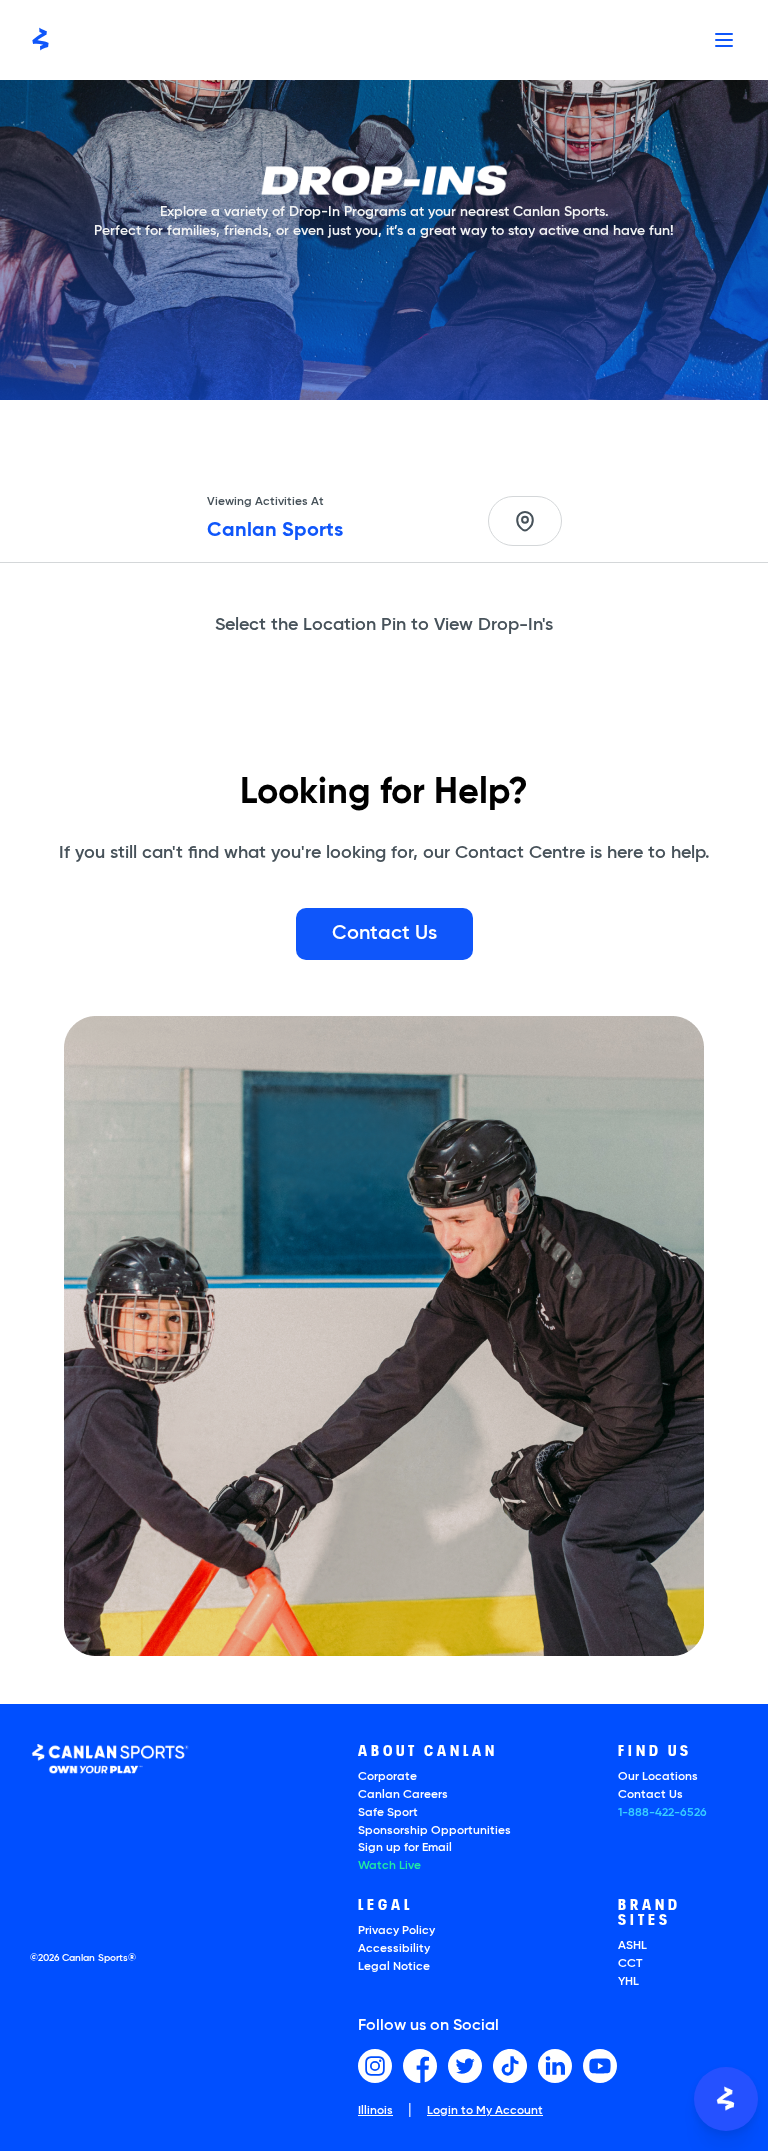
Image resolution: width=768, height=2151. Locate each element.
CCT (630, 1964)
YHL (628, 1982)
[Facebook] (420, 2066)
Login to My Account (485, 2111)
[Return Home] (40, 40)
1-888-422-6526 (662, 1813)
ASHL (632, 1946)
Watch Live (389, 1866)
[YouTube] (600, 2066)
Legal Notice (394, 1967)
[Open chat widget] (726, 2099)
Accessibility (394, 1949)
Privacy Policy (396, 1931)
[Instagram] (375, 2066)
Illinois (375, 2111)
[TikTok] (510, 2066)
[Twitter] (465, 2066)
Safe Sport (388, 1813)
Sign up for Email (405, 1848)
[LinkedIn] (555, 2066)
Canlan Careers (403, 1795)
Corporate (387, 1777)
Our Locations (658, 1777)
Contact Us (650, 1795)
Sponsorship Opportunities (434, 1831)
